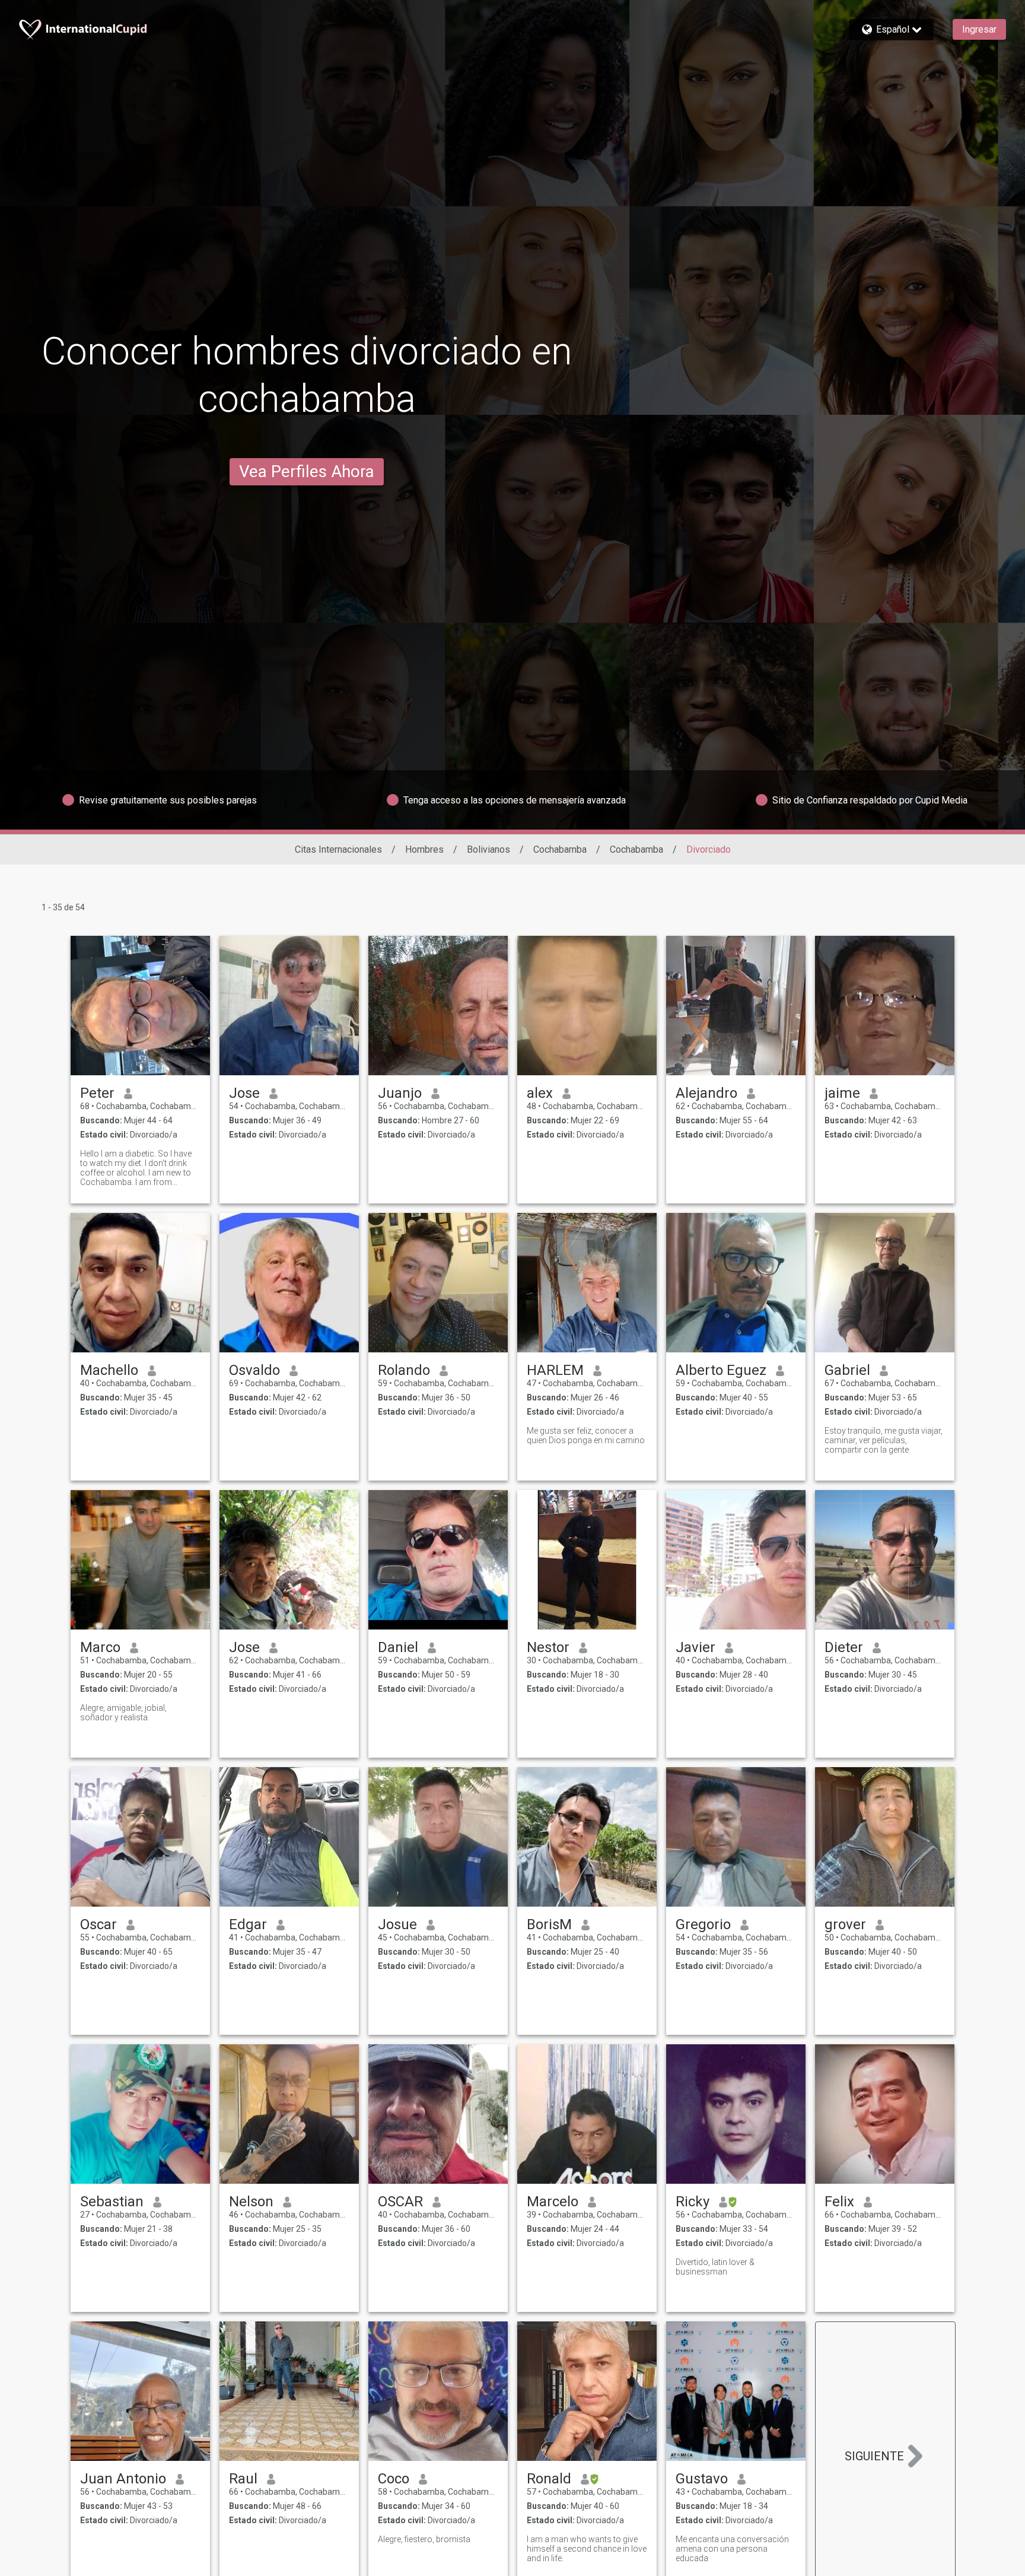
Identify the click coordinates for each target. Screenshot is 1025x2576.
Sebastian (112, 2202)
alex (540, 1093)
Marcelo (553, 2202)
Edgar (248, 1924)
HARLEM (555, 1370)
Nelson (251, 2202)
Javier (695, 1647)
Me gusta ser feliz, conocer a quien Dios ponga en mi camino (586, 1435)
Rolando (404, 1370)
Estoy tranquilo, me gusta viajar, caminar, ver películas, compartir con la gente (884, 1440)
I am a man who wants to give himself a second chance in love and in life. (587, 2549)
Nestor (548, 1647)
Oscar (98, 1924)
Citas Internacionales (338, 849)
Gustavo (702, 2479)
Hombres (424, 849)
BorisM (549, 1924)
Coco (394, 2479)
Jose (244, 1093)
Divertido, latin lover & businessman (715, 2267)
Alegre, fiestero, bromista (424, 2539)
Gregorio (703, 1924)
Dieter (844, 1647)
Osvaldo (254, 1370)
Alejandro (706, 1093)
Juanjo (400, 1093)
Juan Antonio (123, 2479)
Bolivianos (488, 849)
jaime (842, 1093)
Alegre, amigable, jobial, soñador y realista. (123, 1713)
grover (845, 1924)
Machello (109, 1370)
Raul (243, 2479)
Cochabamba (560, 849)
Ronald (549, 2479)
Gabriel (847, 1370)
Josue (397, 1924)
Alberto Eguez (721, 1370)
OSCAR (400, 2202)
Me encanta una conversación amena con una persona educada (732, 2549)
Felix (839, 2202)
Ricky (693, 2202)
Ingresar (979, 29)
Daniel (398, 1647)
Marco (100, 1647)
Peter (97, 1093)
